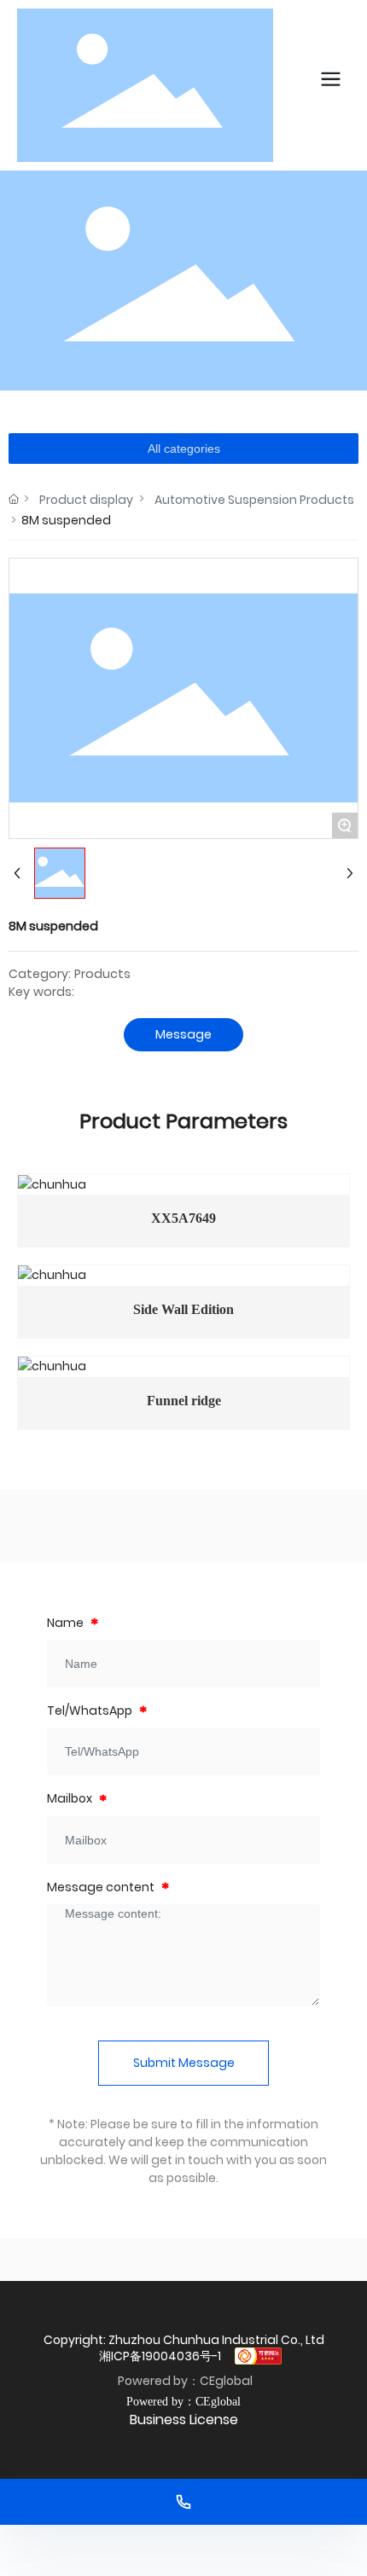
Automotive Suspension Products (254, 500)
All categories (184, 449)
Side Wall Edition (183, 1309)
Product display (86, 500)
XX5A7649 (183, 1218)
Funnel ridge (184, 1401)
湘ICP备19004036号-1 (160, 2356)
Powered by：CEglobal (184, 2381)
